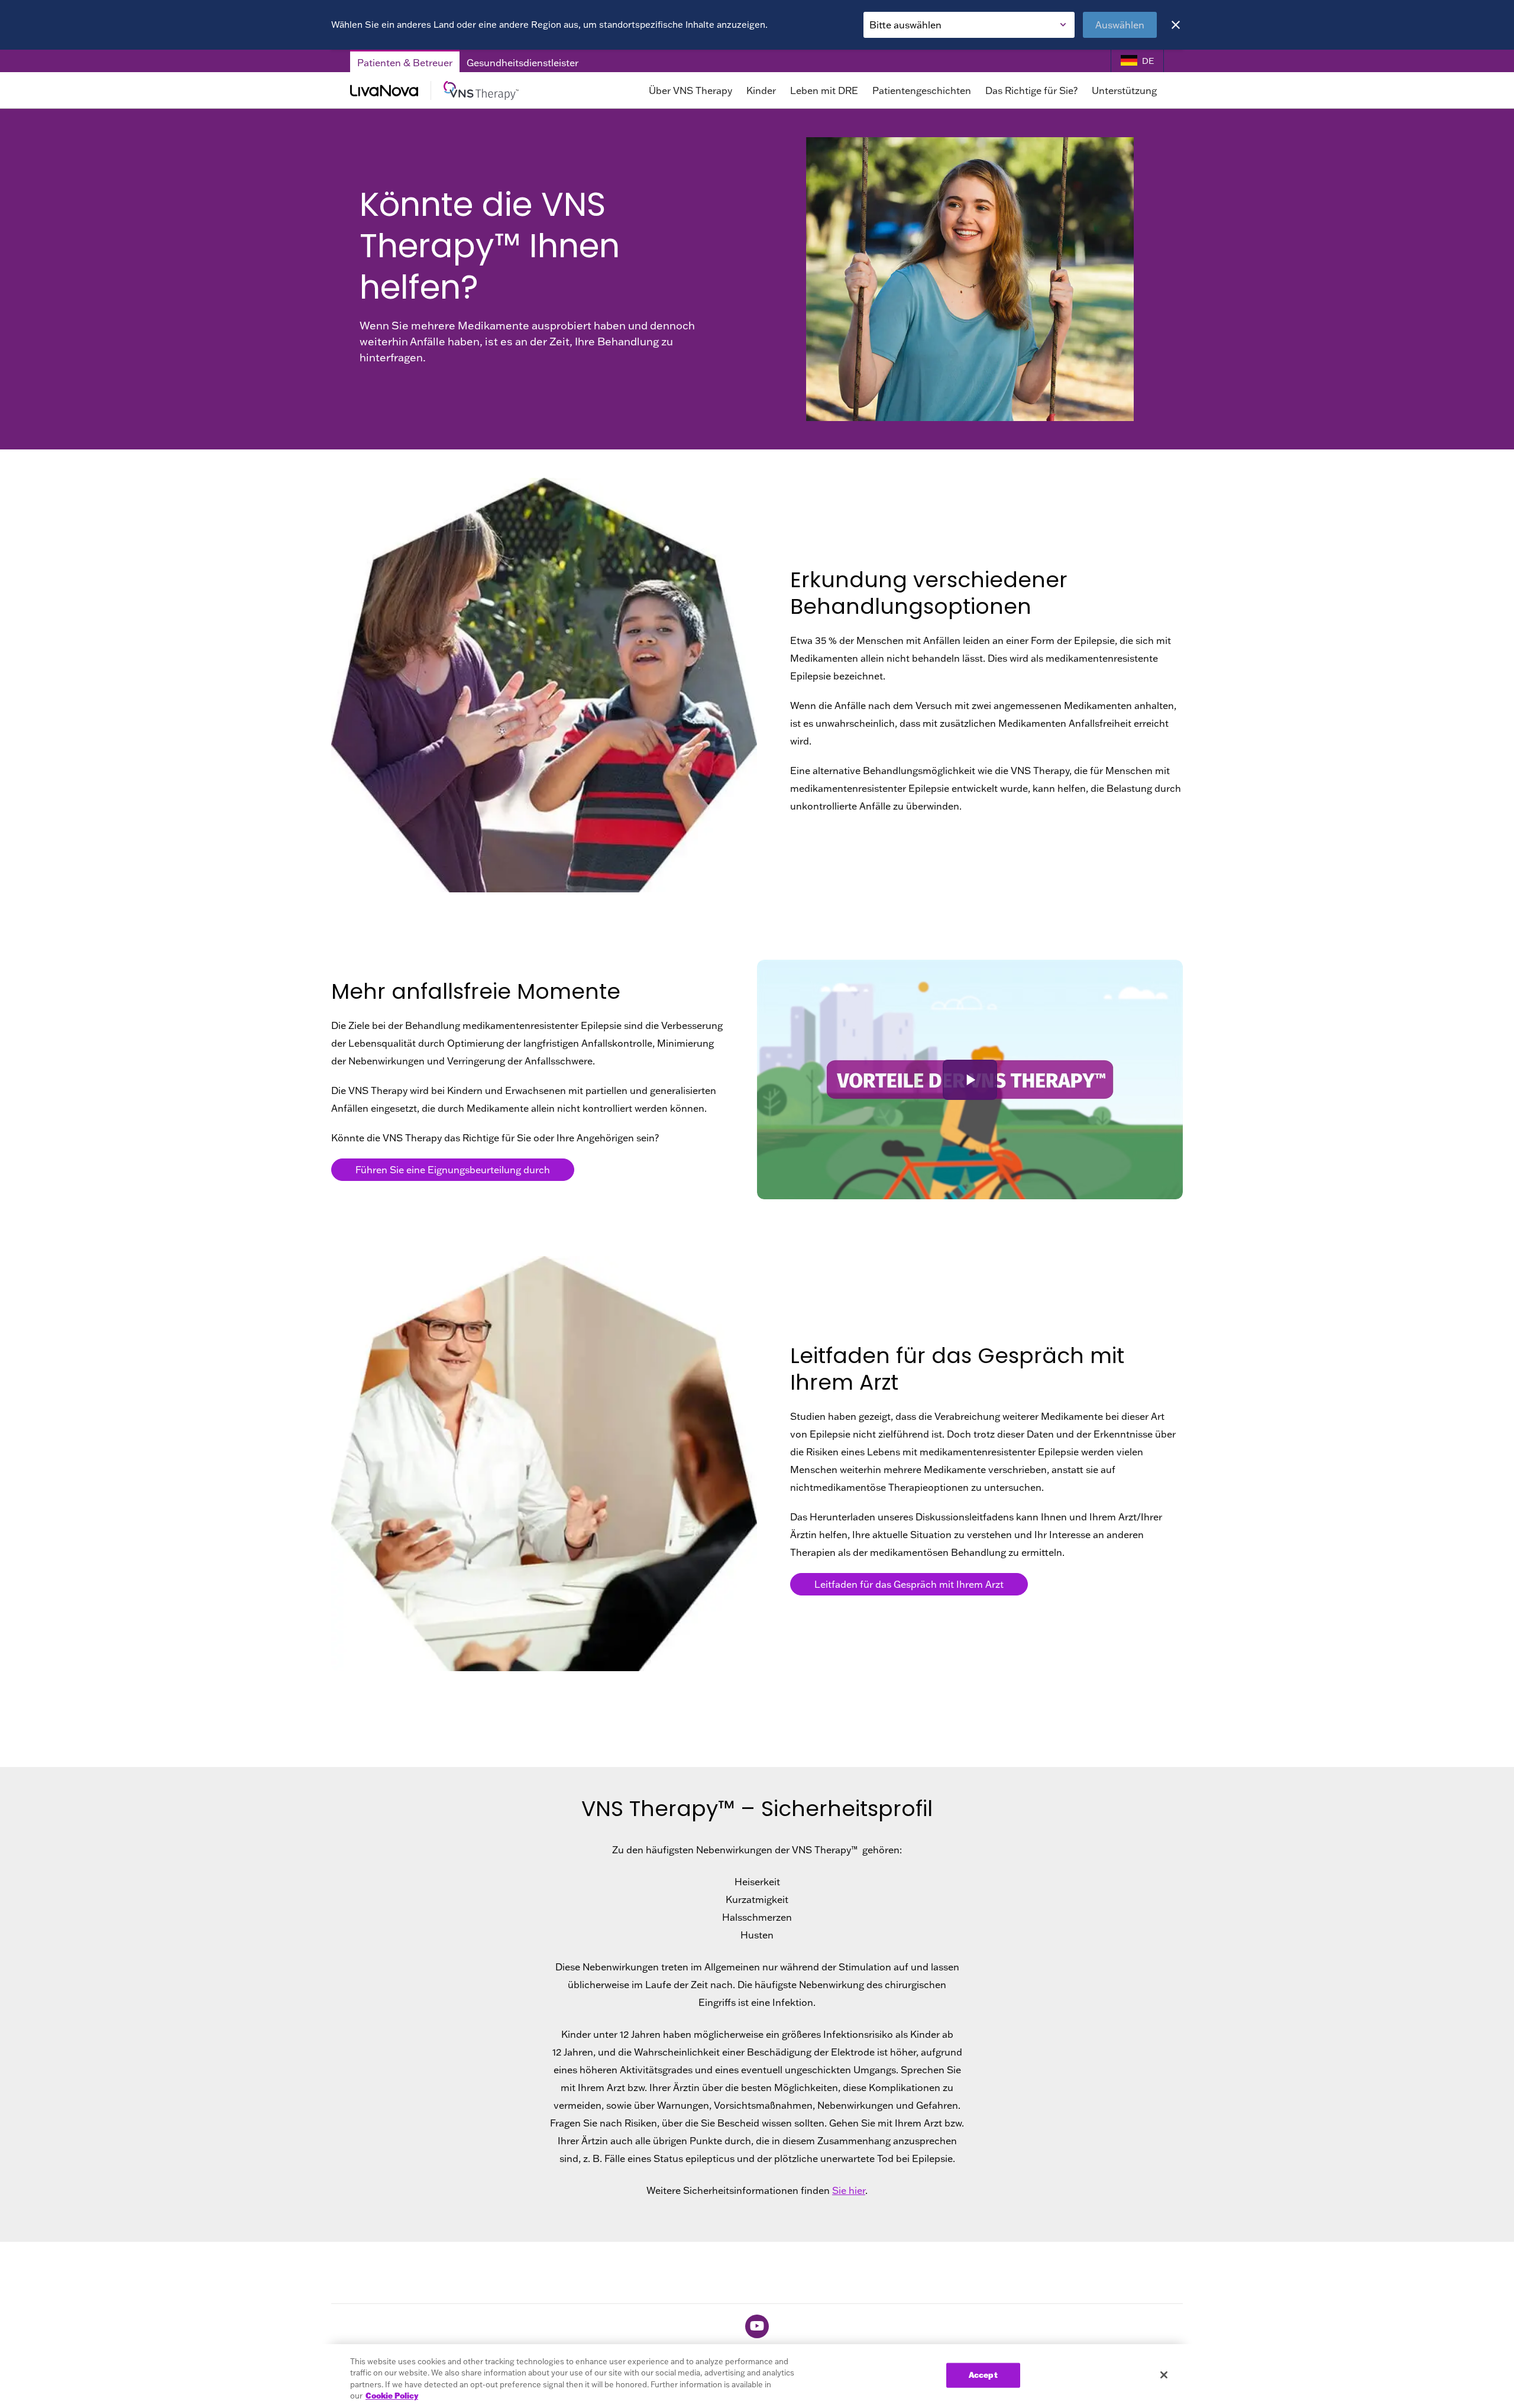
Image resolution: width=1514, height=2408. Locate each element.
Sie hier (849, 2190)
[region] (757, 2376)
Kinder (761, 90)
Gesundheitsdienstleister (523, 63)
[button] (970, 1080)
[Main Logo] (461, 90)
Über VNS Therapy (690, 90)
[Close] (1176, 25)
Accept (983, 2375)
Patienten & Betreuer (405, 63)
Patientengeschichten (922, 90)
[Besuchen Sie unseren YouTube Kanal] (757, 2326)
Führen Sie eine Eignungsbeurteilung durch (453, 1170)
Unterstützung (1124, 90)
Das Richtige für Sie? (1031, 90)
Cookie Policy (392, 2396)
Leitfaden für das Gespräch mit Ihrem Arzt (909, 1584)
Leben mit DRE (824, 90)
